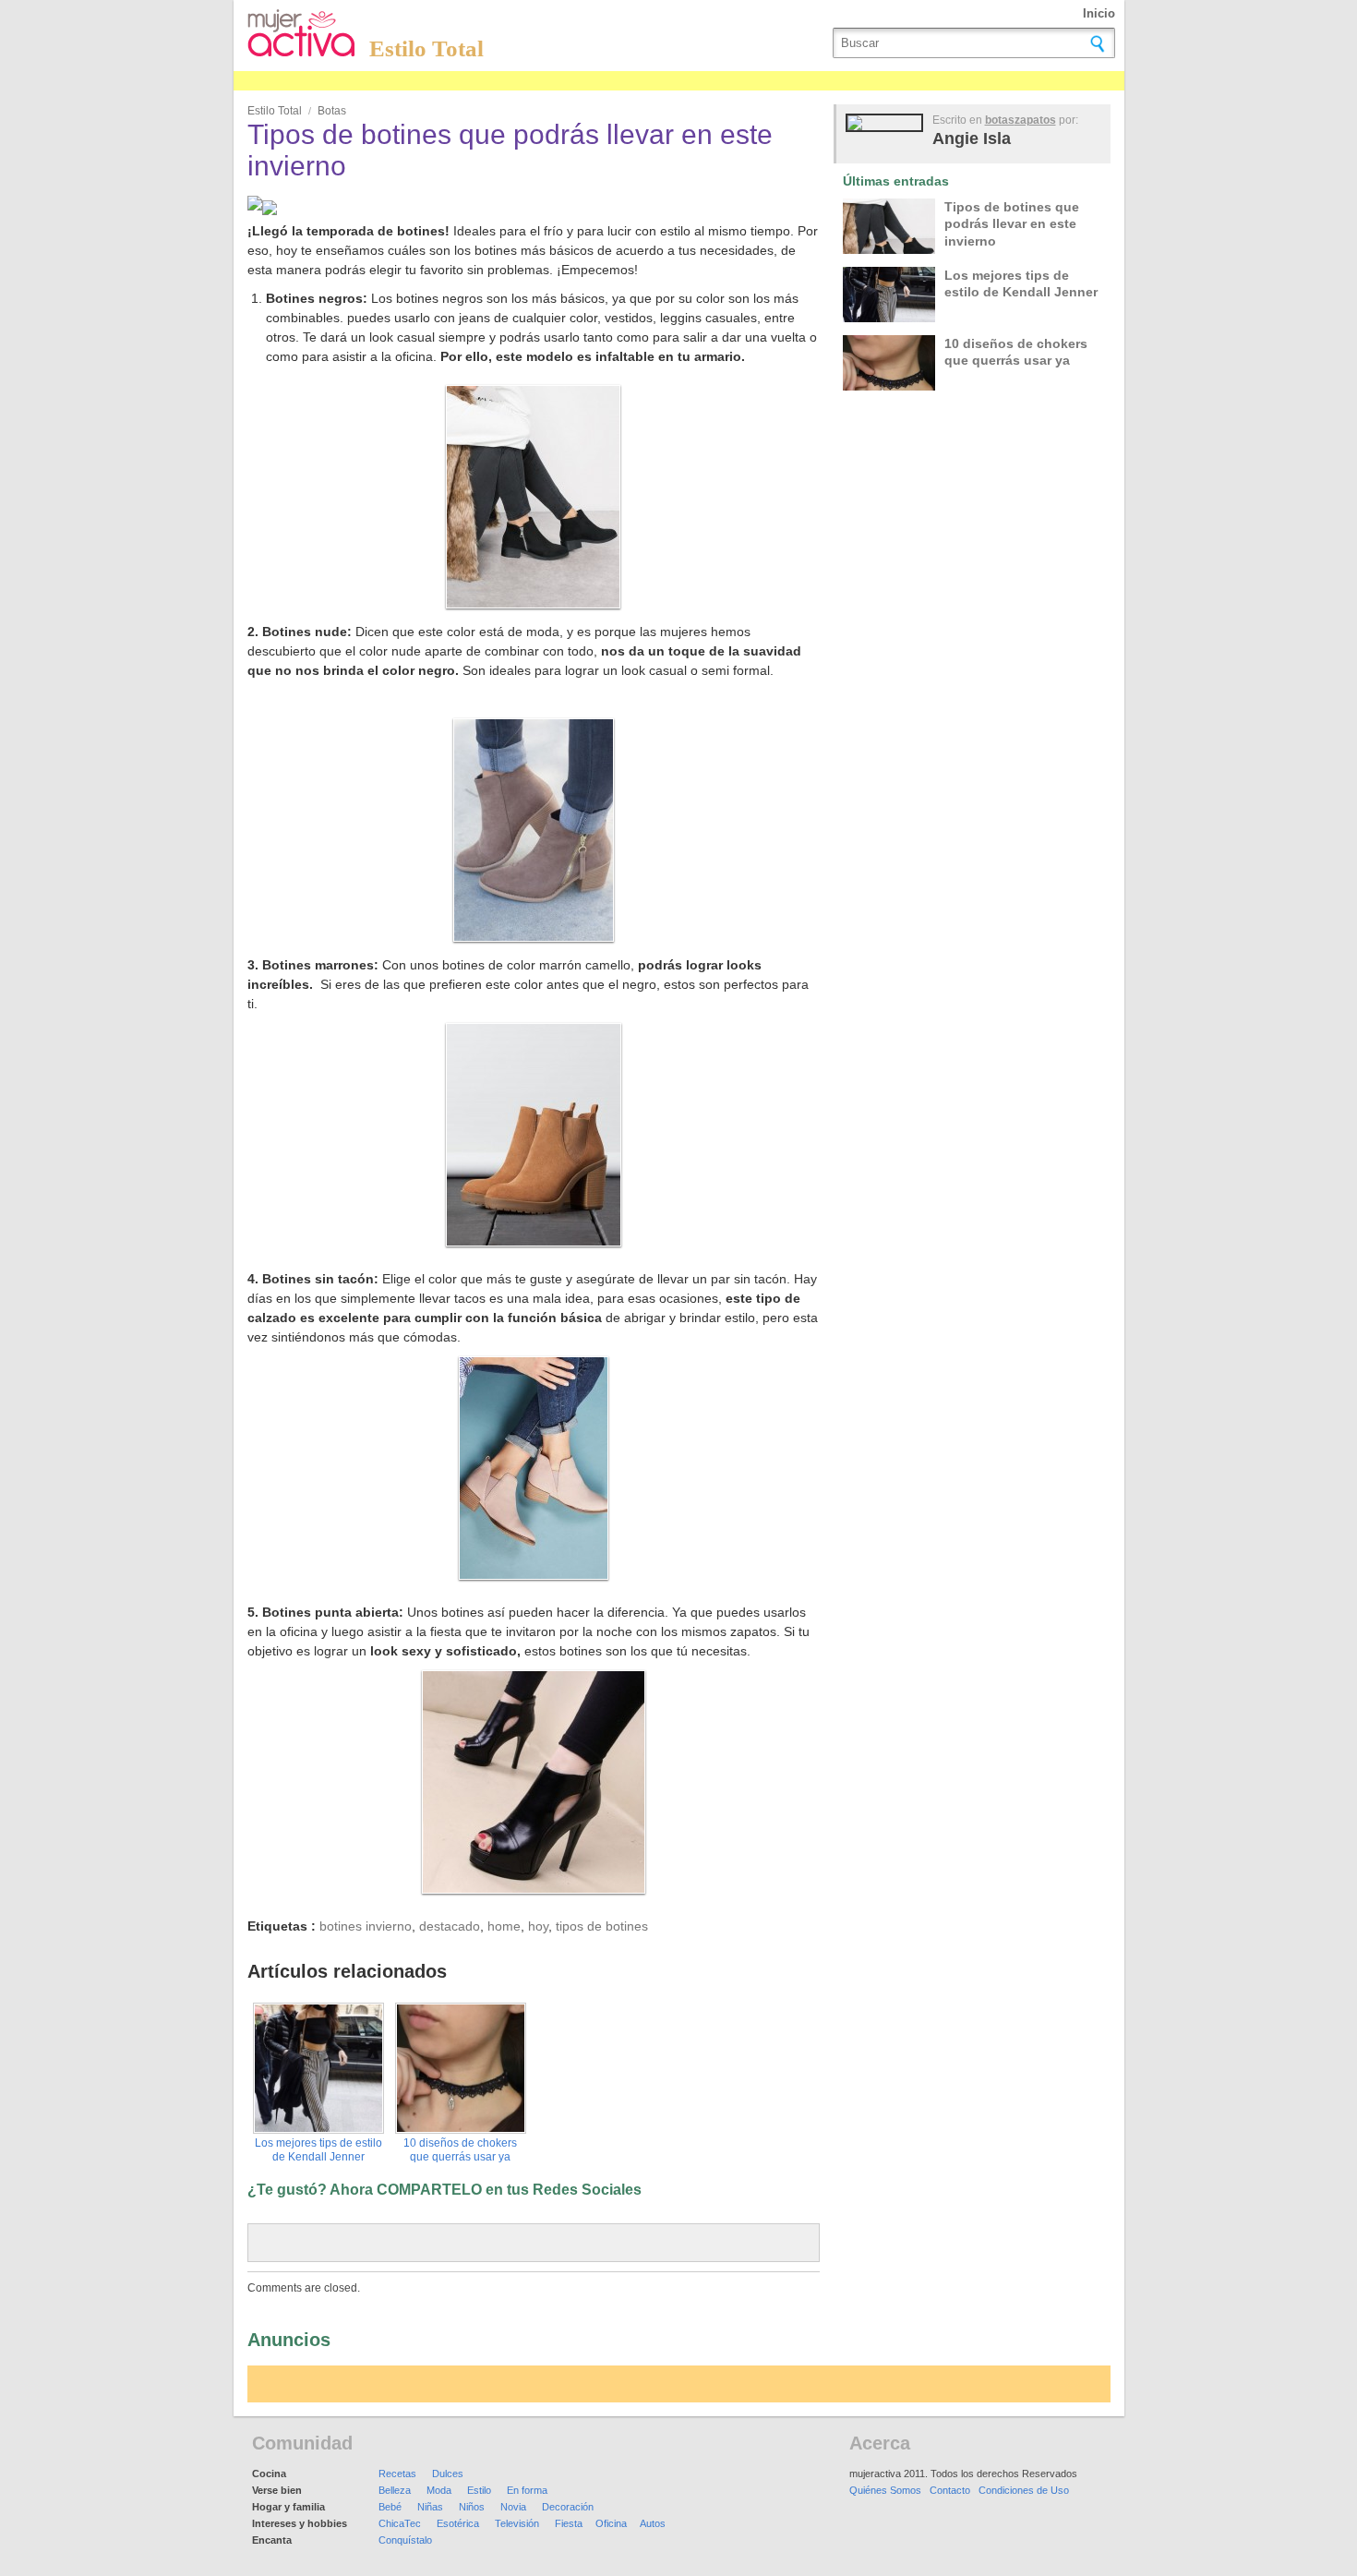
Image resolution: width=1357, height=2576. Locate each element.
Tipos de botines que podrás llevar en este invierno (1012, 223)
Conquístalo (405, 2540)
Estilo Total (426, 48)
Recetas (397, 2474)
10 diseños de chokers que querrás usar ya (460, 2150)
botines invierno (366, 1926)
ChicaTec (400, 2523)
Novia (513, 2507)
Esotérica (458, 2523)
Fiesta (569, 2523)
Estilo (479, 2490)
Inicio (1099, 13)
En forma (527, 2490)
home (504, 1926)
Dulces (448, 2474)
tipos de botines (602, 1926)
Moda (439, 2490)
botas (332, 111)
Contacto (950, 2490)
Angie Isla (972, 138)
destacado (450, 1926)
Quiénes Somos (885, 2490)
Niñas (430, 2507)
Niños (472, 2507)
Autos (653, 2523)
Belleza (395, 2490)
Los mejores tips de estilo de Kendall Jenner (318, 2150)
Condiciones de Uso (1024, 2490)
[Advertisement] (570, 81)
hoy (538, 1926)
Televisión (517, 2523)
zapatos (1035, 120)
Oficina (611, 2523)
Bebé (390, 2507)
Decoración (568, 2507)
